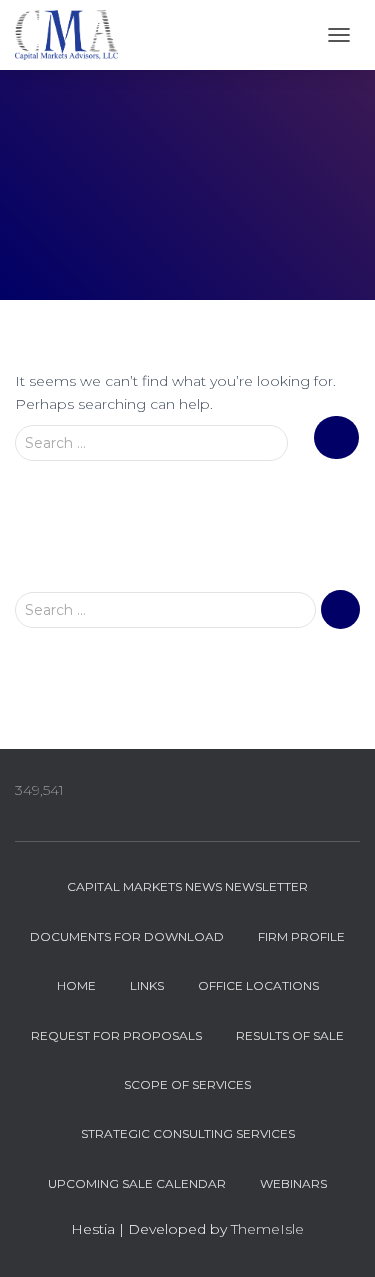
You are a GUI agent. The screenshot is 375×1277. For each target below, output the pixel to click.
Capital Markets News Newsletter (187, 886)
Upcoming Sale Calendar (137, 1183)
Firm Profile (301, 936)
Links (147, 985)
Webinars (293, 1183)
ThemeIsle (267, 1229)
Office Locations (258, 985)
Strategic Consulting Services (188, 1133)
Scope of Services (187, 1084)
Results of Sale (290, 1035)
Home (76, 985)
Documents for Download (127, 936)
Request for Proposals (116, 1035)
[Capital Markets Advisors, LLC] (74, 35)
